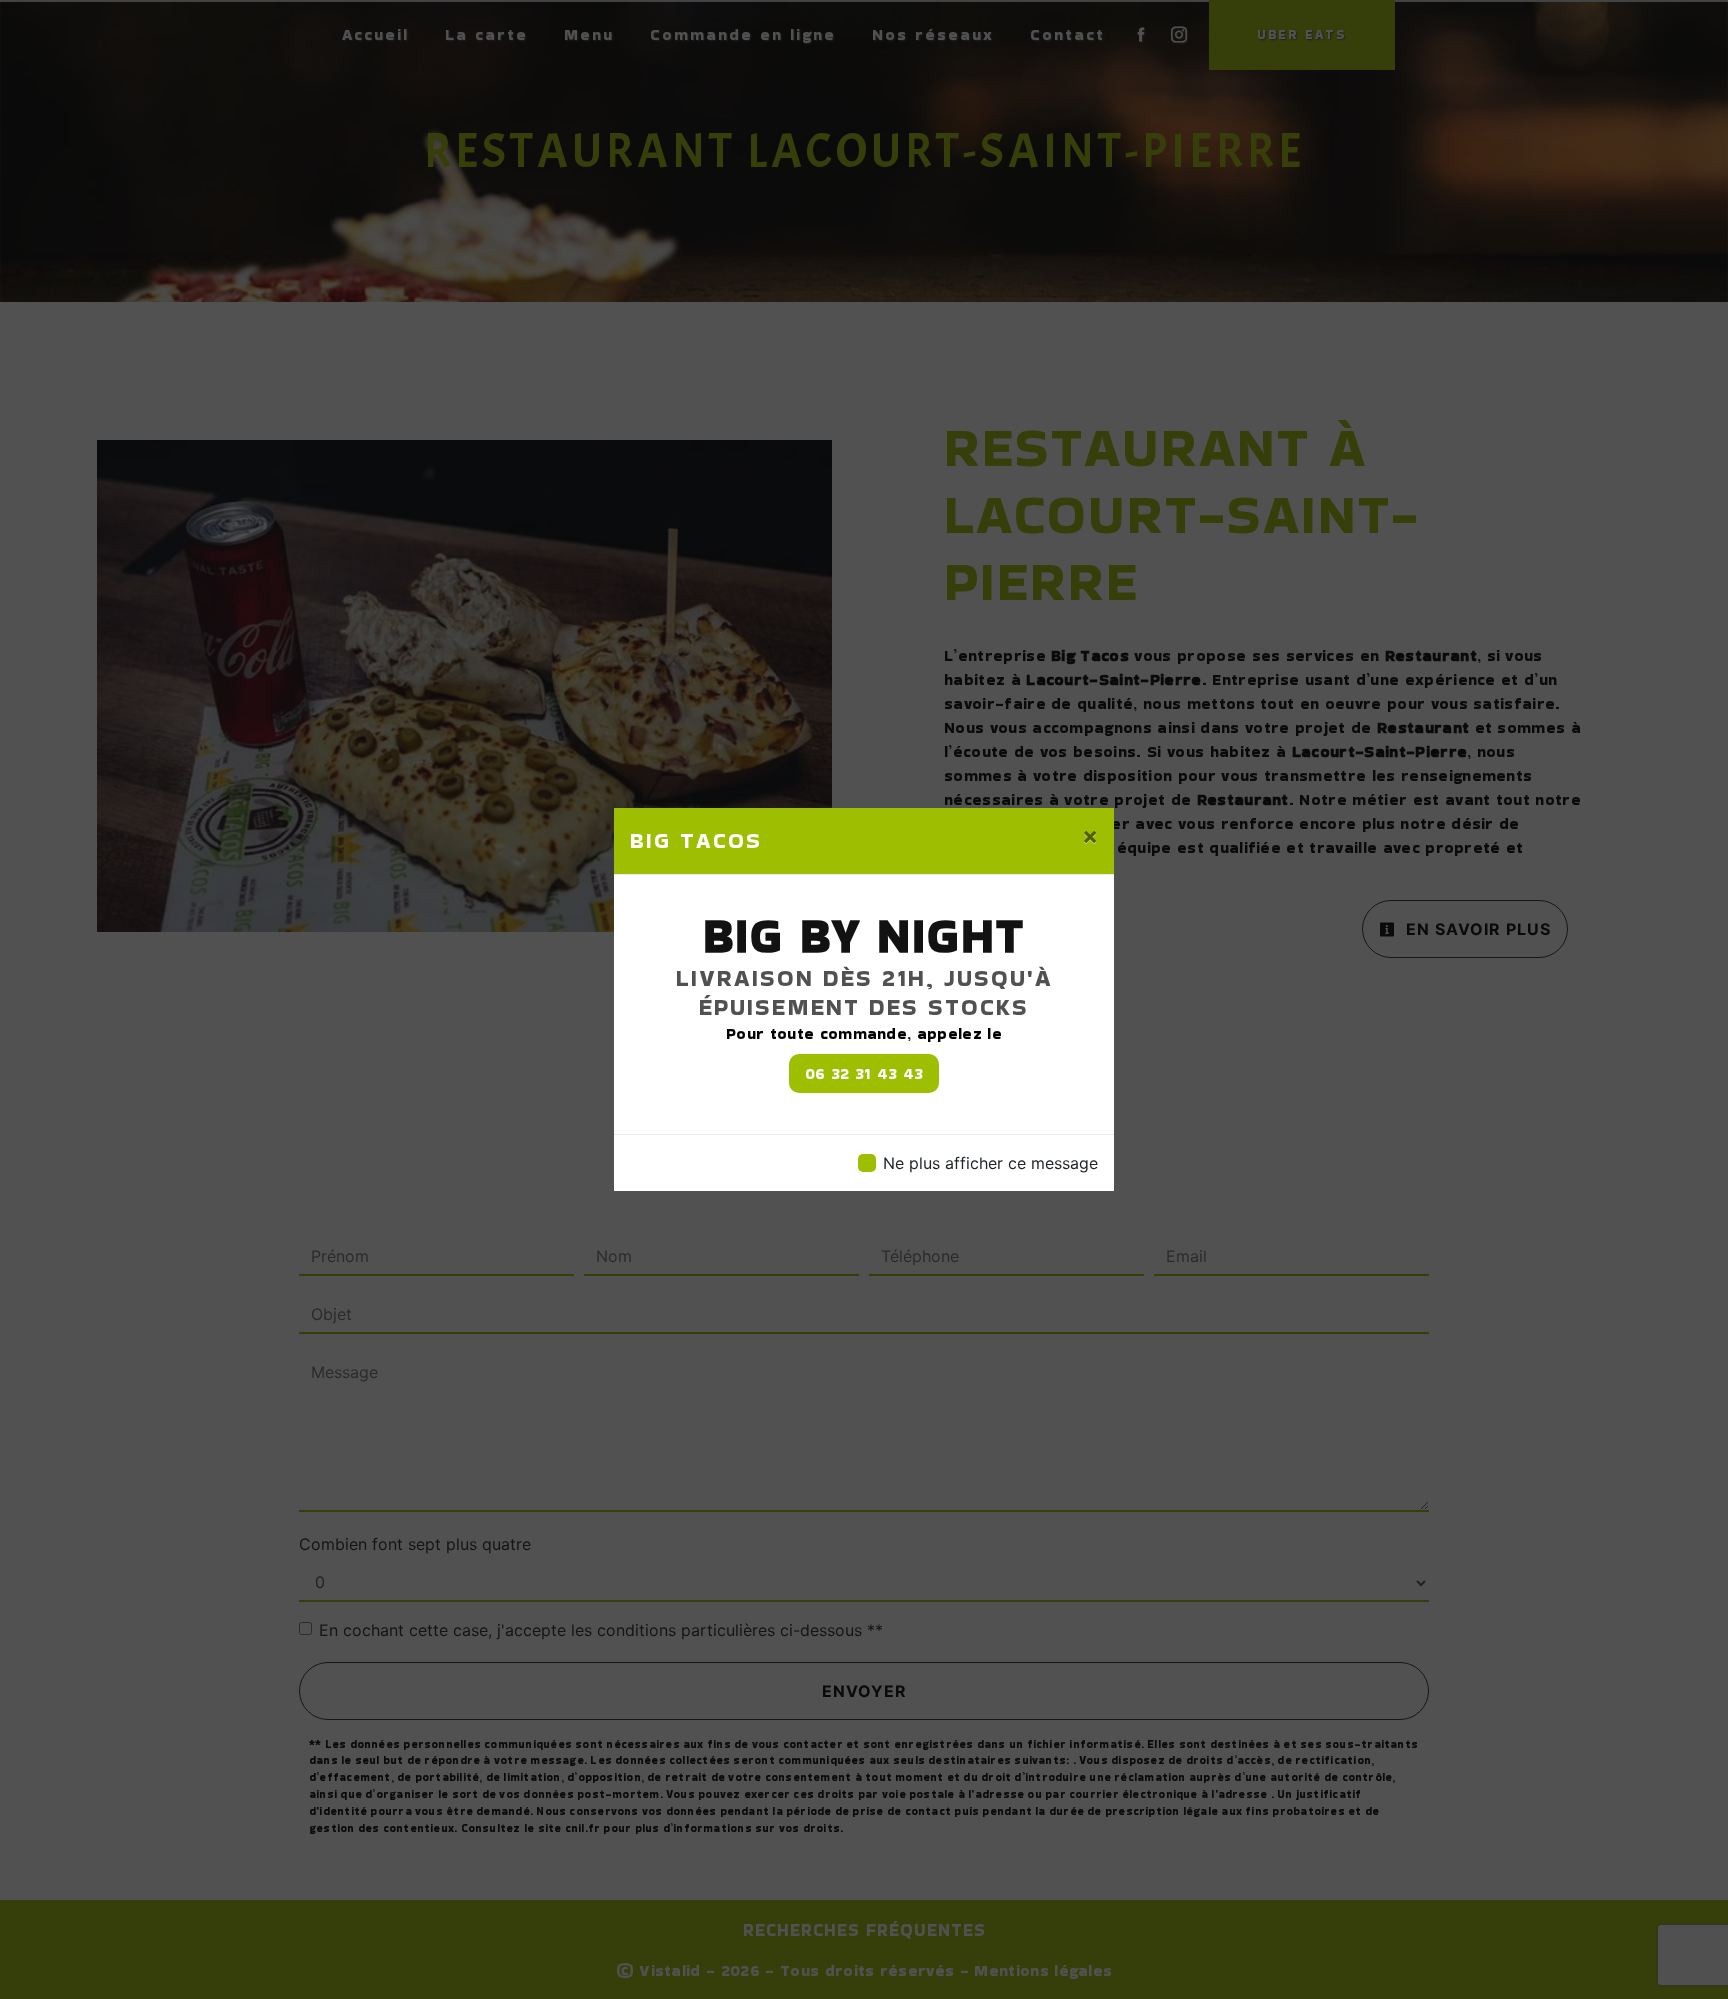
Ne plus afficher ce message (990, 1163)
